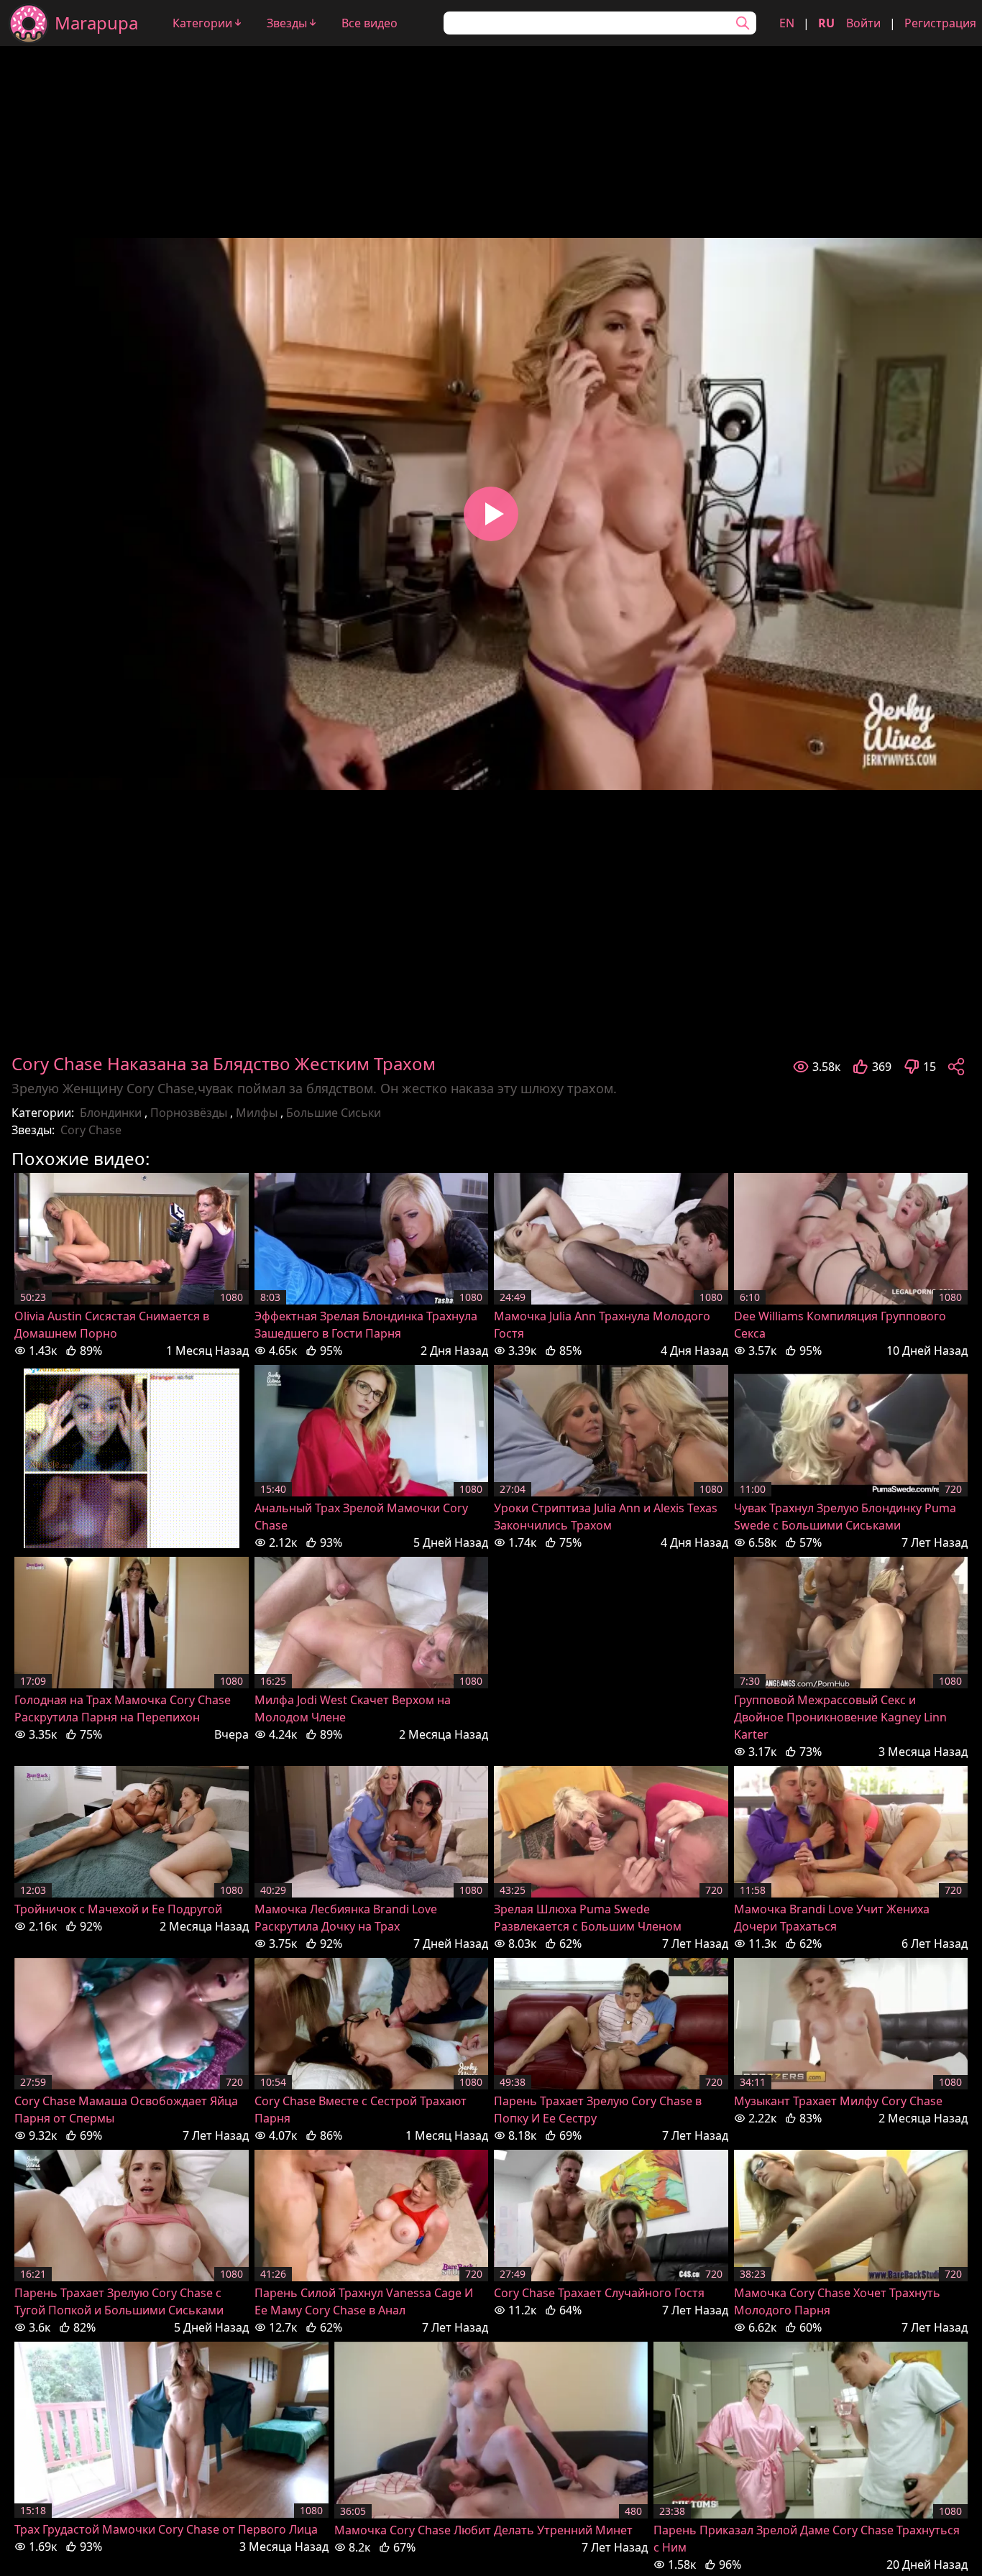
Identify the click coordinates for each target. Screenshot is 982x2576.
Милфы (257, 1113)
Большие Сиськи (334, 1113)
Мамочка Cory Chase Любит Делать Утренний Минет (483, 2530)
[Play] (491, 514)
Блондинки (111, 1113)
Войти (863, 23)
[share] (956, 1067)
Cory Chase (91, 1130)
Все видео (370, 23)
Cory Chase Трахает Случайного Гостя (599, 2293)
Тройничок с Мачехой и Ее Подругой (118, 1909)
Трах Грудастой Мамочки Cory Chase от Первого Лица (166, 2529)
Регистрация (940, 23)
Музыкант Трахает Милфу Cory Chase (838, 2101)
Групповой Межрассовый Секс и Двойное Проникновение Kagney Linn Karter (840, 1717)
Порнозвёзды (189, 1113)
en (787, 23)
